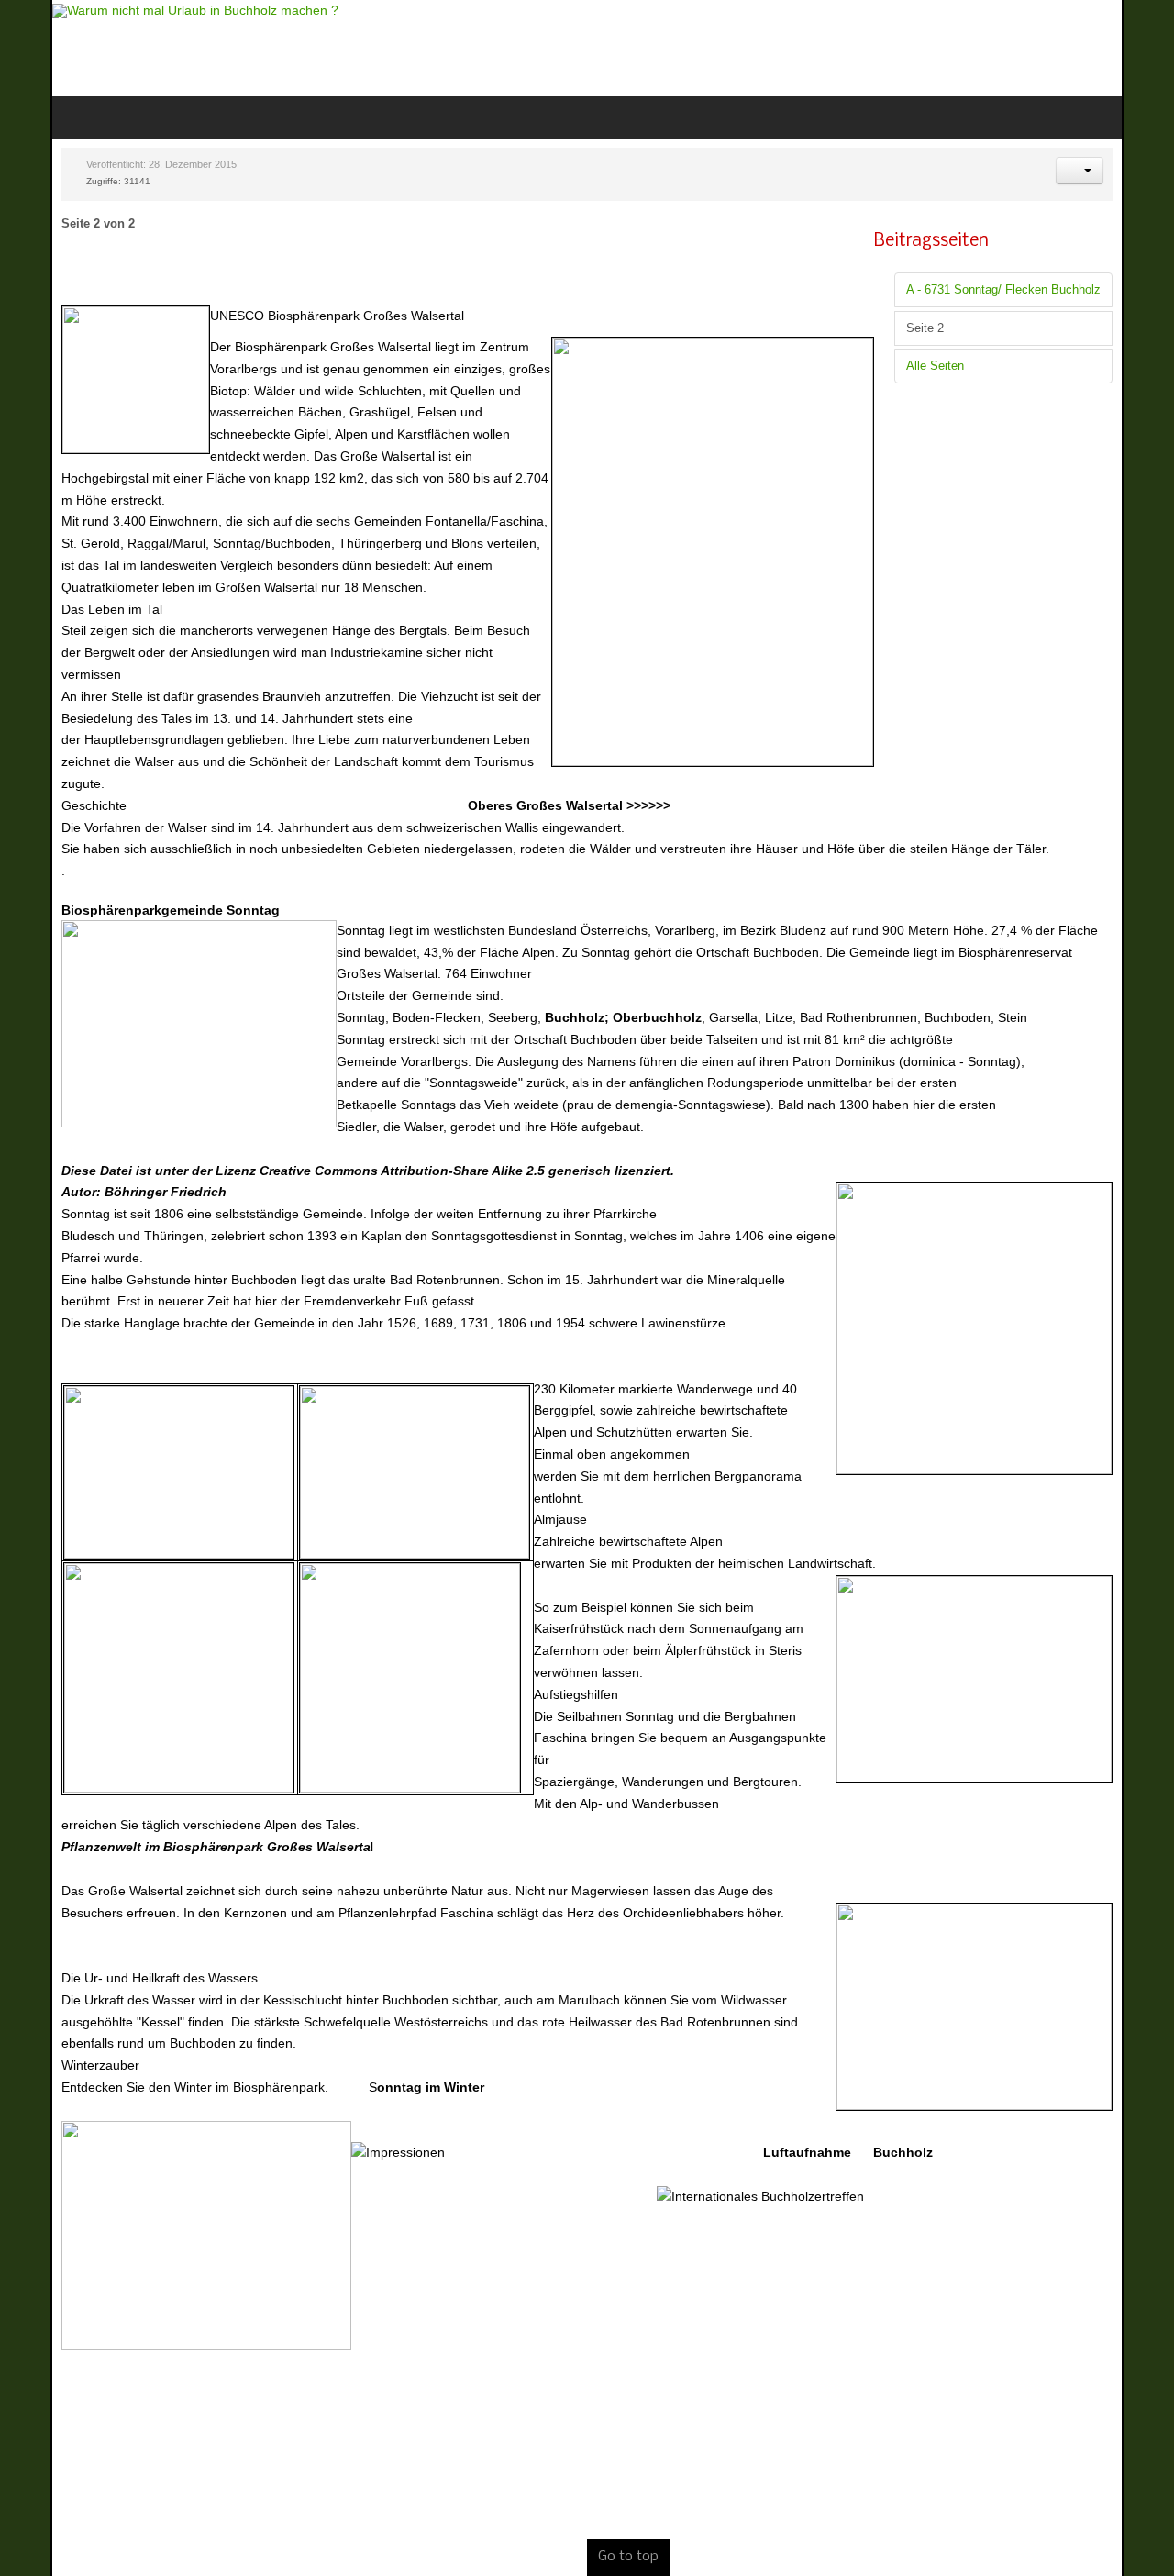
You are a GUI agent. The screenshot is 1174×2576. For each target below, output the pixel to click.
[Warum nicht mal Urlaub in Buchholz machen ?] (145, 11)
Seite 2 (975, 328)
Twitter (1112, 46)
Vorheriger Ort (519, 2568)
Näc (680, 2568)
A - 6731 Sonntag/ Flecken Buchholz (1054, 290)
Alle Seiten (986, 366)
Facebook (1080, 46)
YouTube (1143, 46)
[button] (1130, 171)
